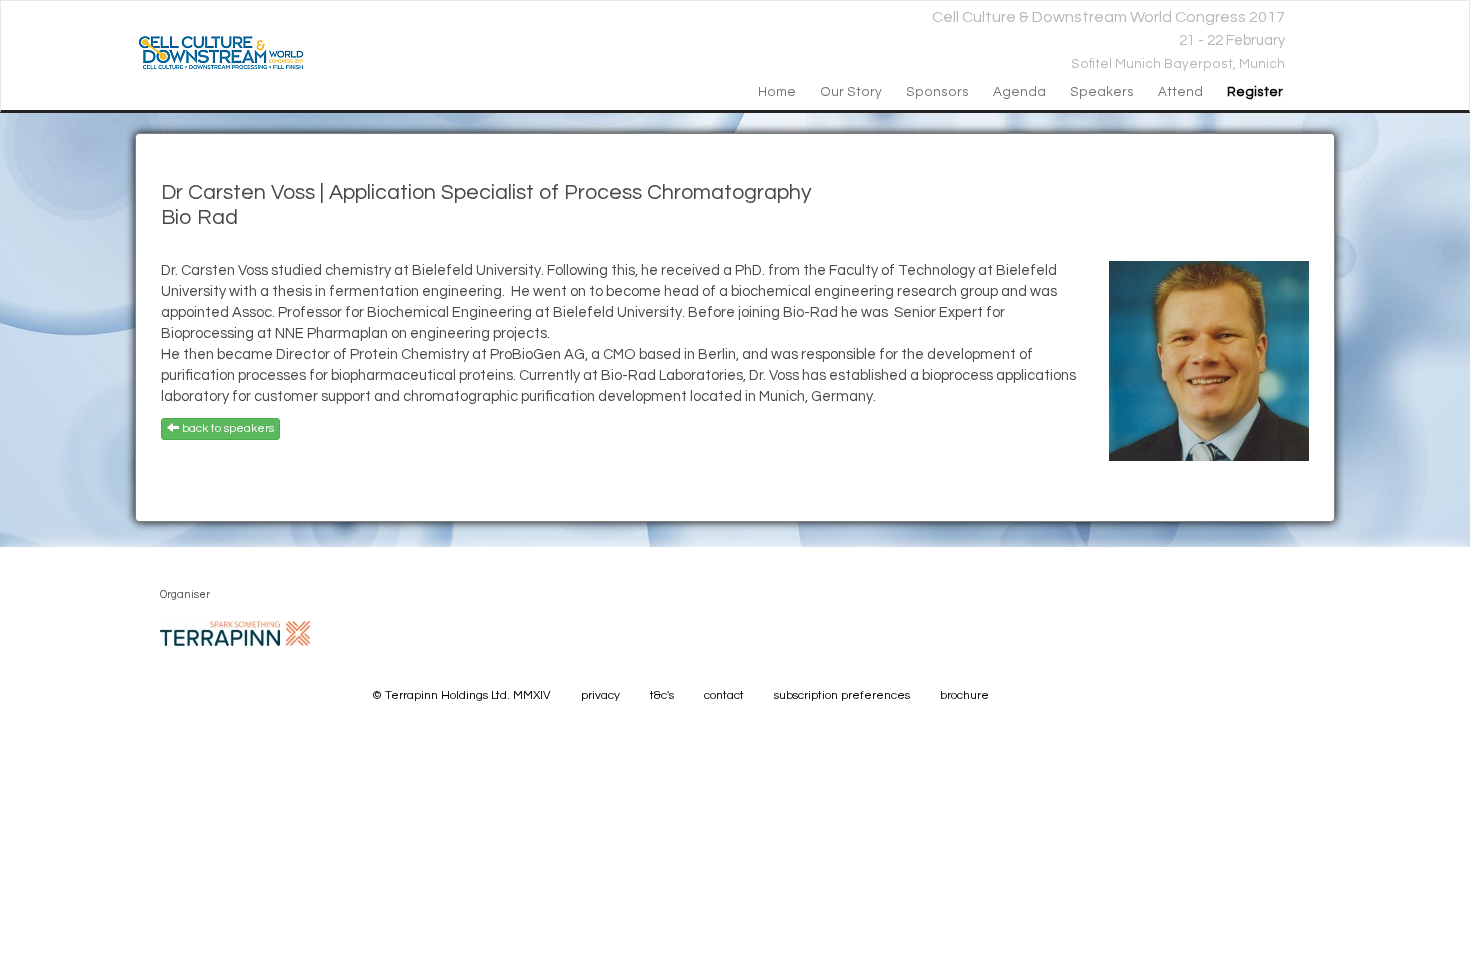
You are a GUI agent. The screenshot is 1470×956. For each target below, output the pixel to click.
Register (1255, 92)
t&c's (662, 695)
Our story (851, 92)
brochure (964, 695)
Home (777, 92)
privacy (600, 695)
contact (724, 695)
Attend (1180, 92)
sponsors (937, 92)
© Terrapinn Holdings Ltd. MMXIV (461, 695)
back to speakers (226, 428)
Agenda (1019, 92)
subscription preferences (842, 695)
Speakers (1102, 92)
